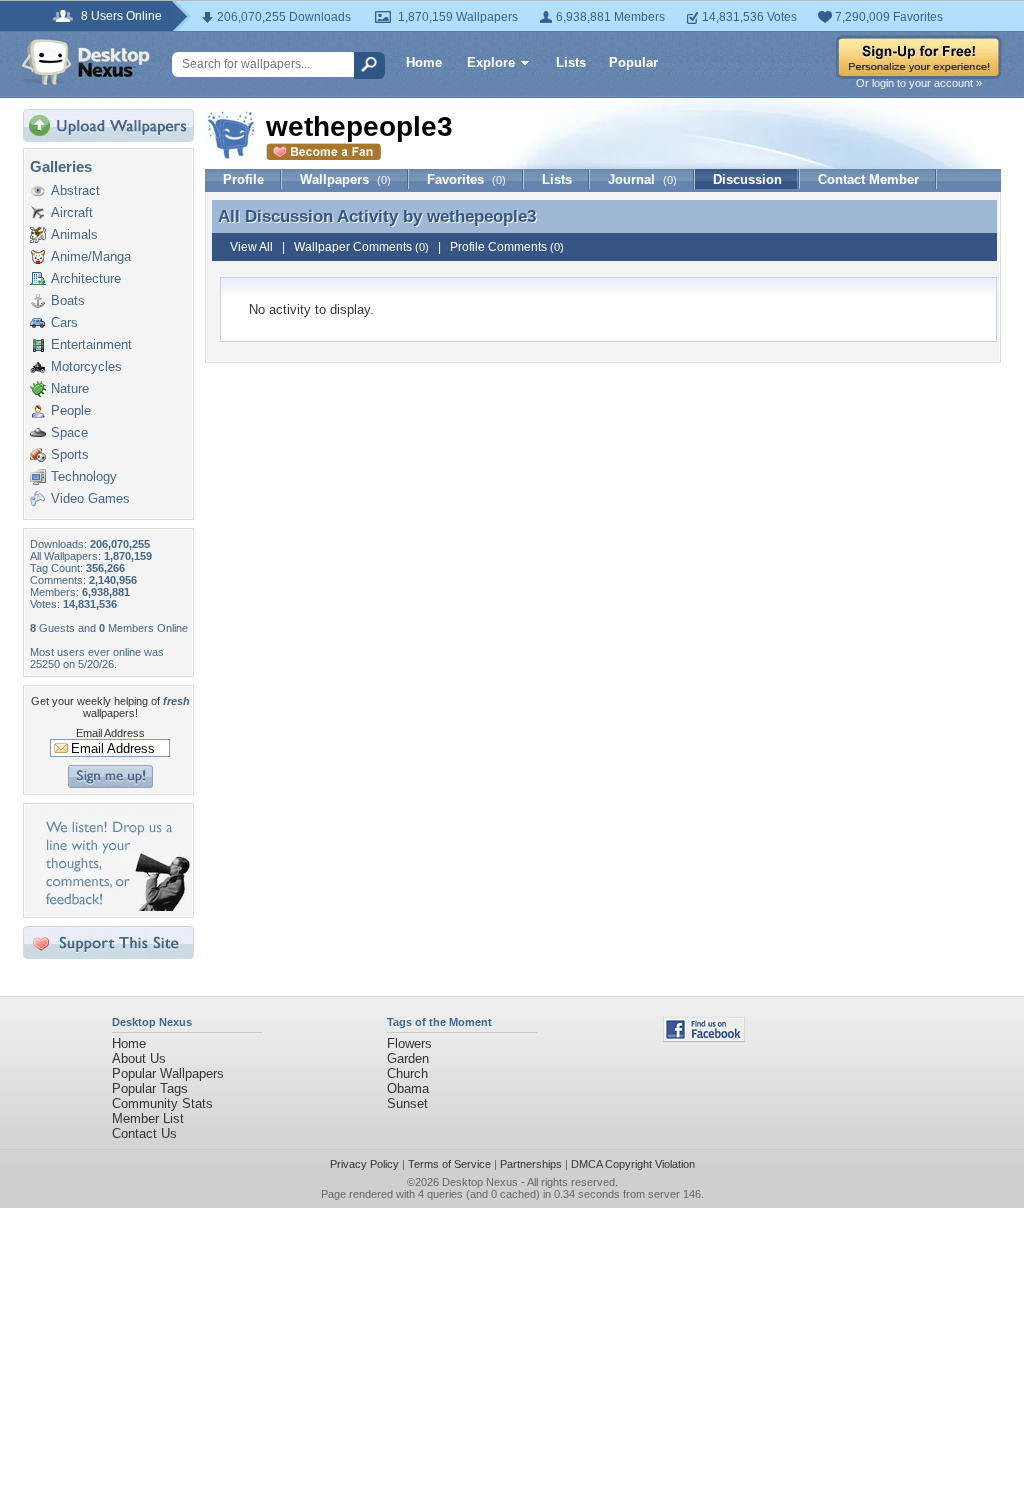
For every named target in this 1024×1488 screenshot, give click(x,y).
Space (69, 432)
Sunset (407, 1103)
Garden (408, 1058)
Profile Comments (507, 247)
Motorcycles (86, 366)
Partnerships (531, 1164)
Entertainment (91, 344)
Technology (84, 476)
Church (407, 1073)
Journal (642, 179)
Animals (74, 234)
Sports (70, 454)
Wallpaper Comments (361, 247)
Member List (148, 1118)
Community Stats (162, 1103)
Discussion (747, 179)
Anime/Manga (91, 256)
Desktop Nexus (480, 1182)
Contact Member (868, 179)
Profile (243, 179)
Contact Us (144, 1133)
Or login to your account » (919, 83)
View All (251, 247)
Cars (64, 322)
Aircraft (72, 212)
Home (424, 62)
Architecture (86, 278)
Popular (633, 62)
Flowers (409, 1043)
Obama (408, 1088)
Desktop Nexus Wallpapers (86, 62)
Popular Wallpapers (168, 1073)
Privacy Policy (364, 1164)
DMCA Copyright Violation (633, 1164)
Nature (70, 388)
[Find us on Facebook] (704, 1037)
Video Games (90, 498)
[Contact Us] (114, 906)
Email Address (110, 733)
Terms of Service (449, 1164)
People (71, 410)
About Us (139, 1058)
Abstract (75, 190)
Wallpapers (345, 179)
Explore (491, 62)
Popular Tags (150, 1088)
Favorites (466, 179)
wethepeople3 (481, 216)
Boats (68, 300)
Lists (571, 62)
